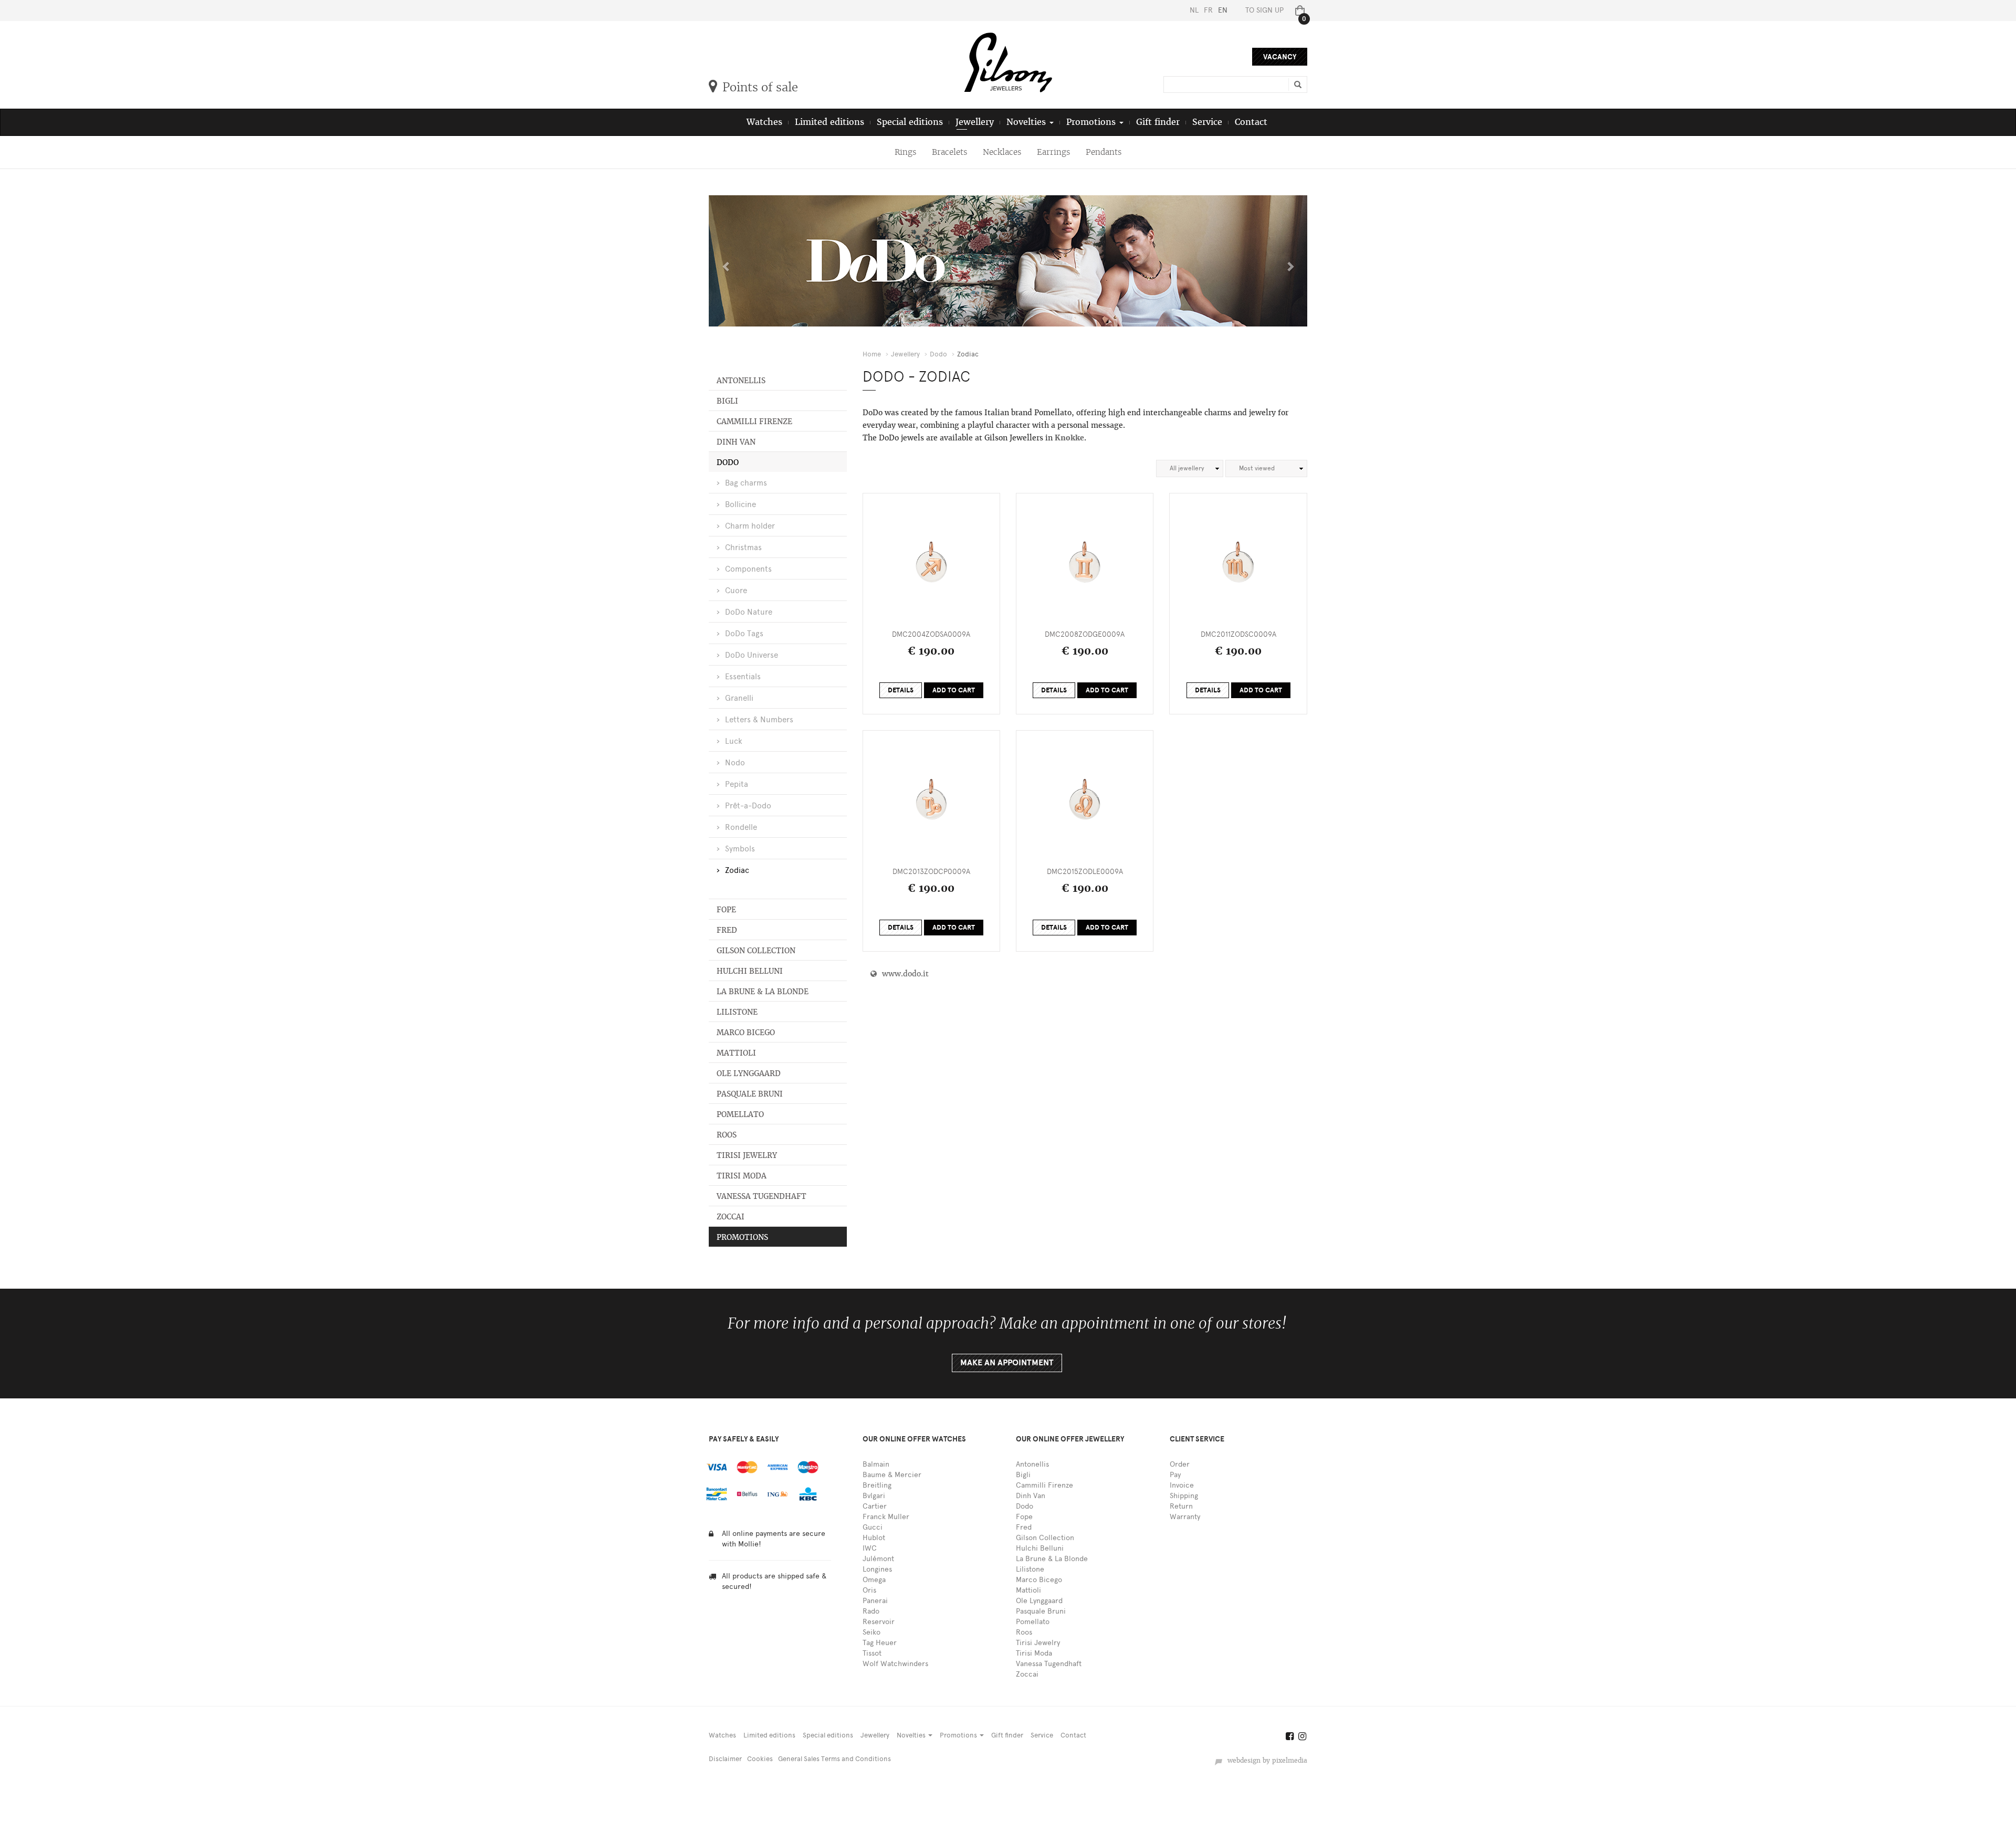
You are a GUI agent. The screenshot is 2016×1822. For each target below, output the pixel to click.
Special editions (910, 122)
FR (1208, 10)
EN (1223, 10)
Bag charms (746, 483)
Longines (877, 1569)
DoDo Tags (744, 634)
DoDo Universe (752, 655)
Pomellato (740, 1114)
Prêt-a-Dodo (748, 806)
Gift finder (1158, 122)
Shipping (1184, 1496)
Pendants (1104, 152)
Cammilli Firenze (754, 422)
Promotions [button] (1092, 122)
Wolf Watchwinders (895, 1664)
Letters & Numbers (759, 720)
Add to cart (954, 690)
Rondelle (741, 827)
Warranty (1185, 1517)
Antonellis (741, 381)
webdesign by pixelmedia (1265, 1761)
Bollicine (741, 504)
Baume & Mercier (892, 1475)
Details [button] (901, 690)
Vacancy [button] (1280, 57)
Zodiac (737, 870)
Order (1180, 1464)
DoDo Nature (749, 612)
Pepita (737, 784)
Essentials (743, 677)
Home (872, 354)
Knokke (1069, 438)
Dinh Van (736, 442)
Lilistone (737, 1012)
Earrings (1053, 152)
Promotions (742, 1237)
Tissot (872, 1653)
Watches (764, 122)
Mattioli (736, 1053)
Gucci (873, 1527)
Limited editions (829, 122)
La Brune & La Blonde (763, 992)
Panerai (875, 1601)
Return (1181, 1506)
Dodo (728, 462)
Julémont (878, 1559)
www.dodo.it (903, 974)
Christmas (743, 547)
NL (1194, 10)
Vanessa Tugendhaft (762, 1196)
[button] (724, 261)
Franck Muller (886, 1517)
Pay (1175, 1475)
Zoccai (731, 1217)
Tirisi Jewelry (747, 1155)
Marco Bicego (746, 1033)
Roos (727, 1135)
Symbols (740, 849)
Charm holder (750, 526)
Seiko (871, 1632)
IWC (870, 1548)
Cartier (875, 1506)
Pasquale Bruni (750, 1094)
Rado (871, 1611)
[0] (1298, 10)
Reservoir (879, 1622)
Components (748, 569)
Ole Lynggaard (749, 1073)
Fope (726, 910)
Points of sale (760, 87)
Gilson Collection (756, 951)
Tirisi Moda (742, 1176)
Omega (874, 1580)
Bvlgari (874, 1496)
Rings (905, 152)
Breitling (877, 1485)
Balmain (876, 1464)
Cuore (736, 591)
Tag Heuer (880, 1643)
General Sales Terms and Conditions (834, 1759)
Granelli (739, 698)
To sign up (1264, 10)
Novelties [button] (1027, 122)
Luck (734, 741)
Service (1207, 122)
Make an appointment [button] (1007, 1363)
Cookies (760, 1759)
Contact (1251, 122)
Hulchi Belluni (750, 971)
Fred (727, 930)
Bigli (727, 401)
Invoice (1182, 1485)
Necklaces (1002, 152)
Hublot (874, 1538)
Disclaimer (725, 1759)
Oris (869, 1590)
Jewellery (975, 122)
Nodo (735, 763)
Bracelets (949, 152)
